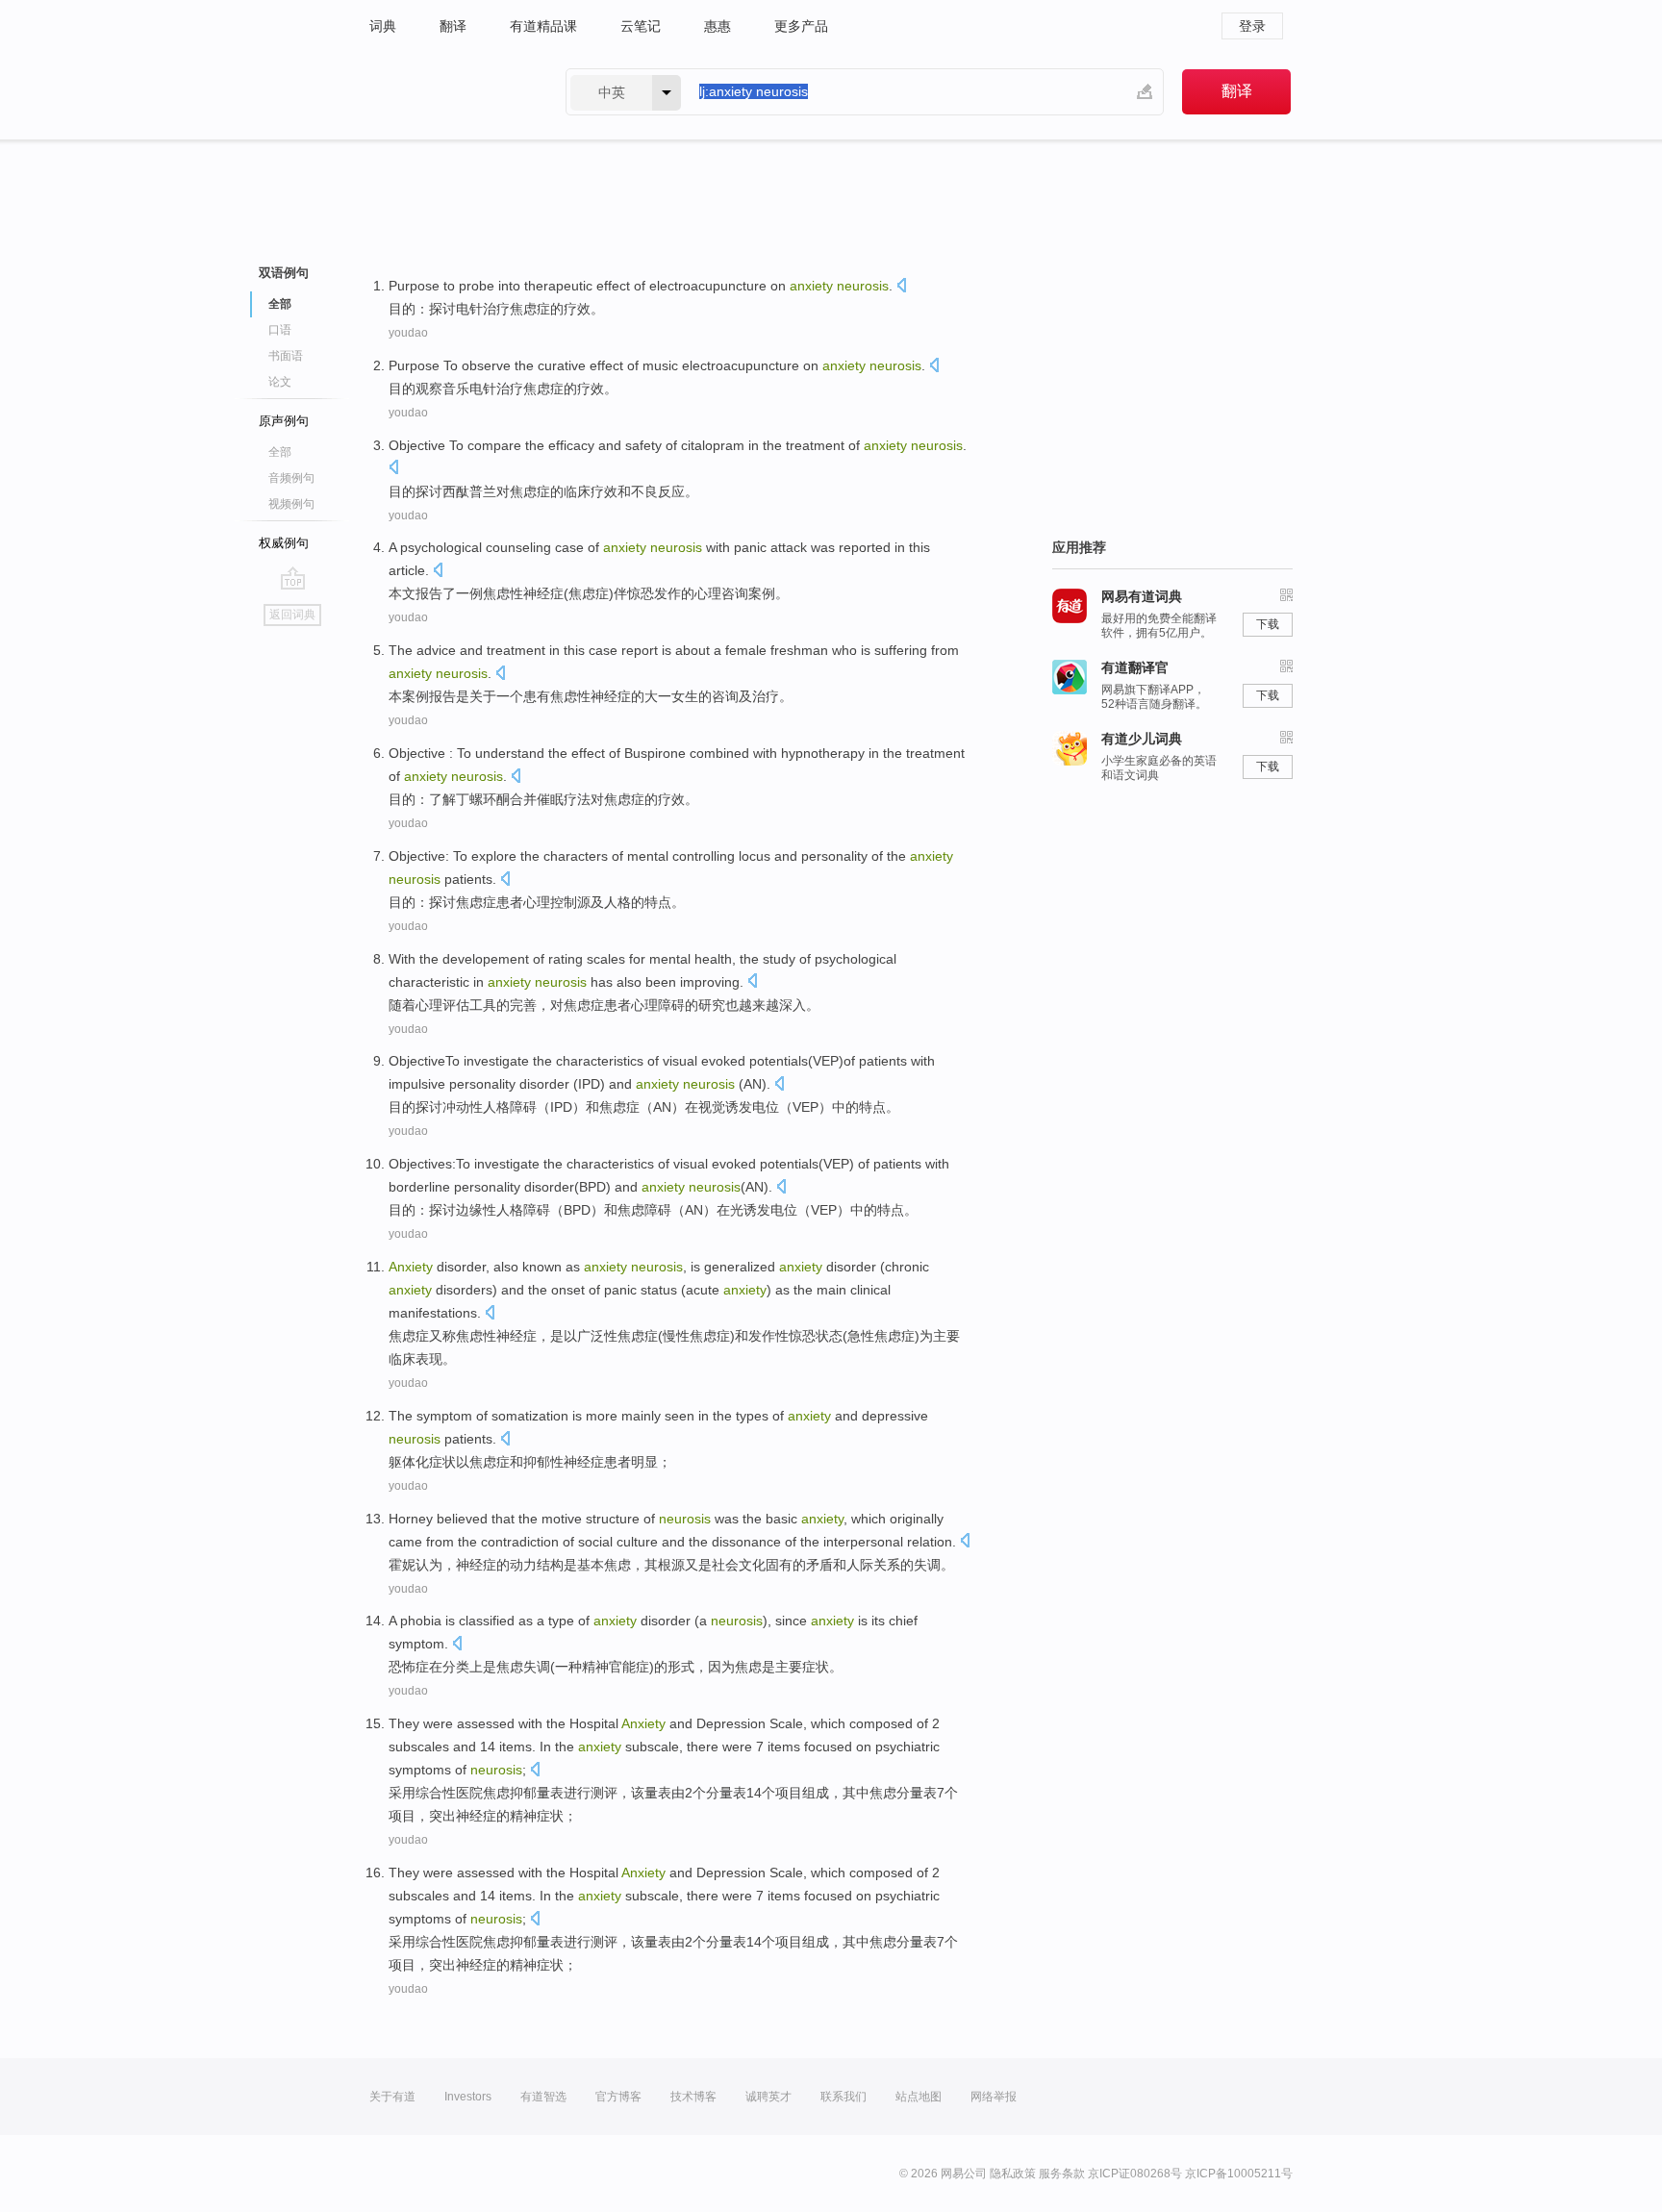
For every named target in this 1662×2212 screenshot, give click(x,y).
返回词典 (292, 615)
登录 (1252, 26)
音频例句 (291, 478)
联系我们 (844, 2097)
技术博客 (693, 2097)
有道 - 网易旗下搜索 (448, 92)
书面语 (286, 356)
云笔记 (641, 26)
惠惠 (718, 26)
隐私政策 (1013, 2174)
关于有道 (392, 2097)
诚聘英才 (768, 2097)
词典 (383, 26)
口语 (280, 330)
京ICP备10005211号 (1239, 2174)
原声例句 (284, 421)
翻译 (453, 26)
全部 (280, 452)
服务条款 (1062, 2174)
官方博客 (618, 2097)
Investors (468, 2097)
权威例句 (284, 543)
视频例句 (291, 504)
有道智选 (543, 2097)
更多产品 (801, 26)
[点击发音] (901, 287)
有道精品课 (543, 26)
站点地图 (919, 2097)
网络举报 (994, 2097)
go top (293, 578)
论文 (280, 382)
